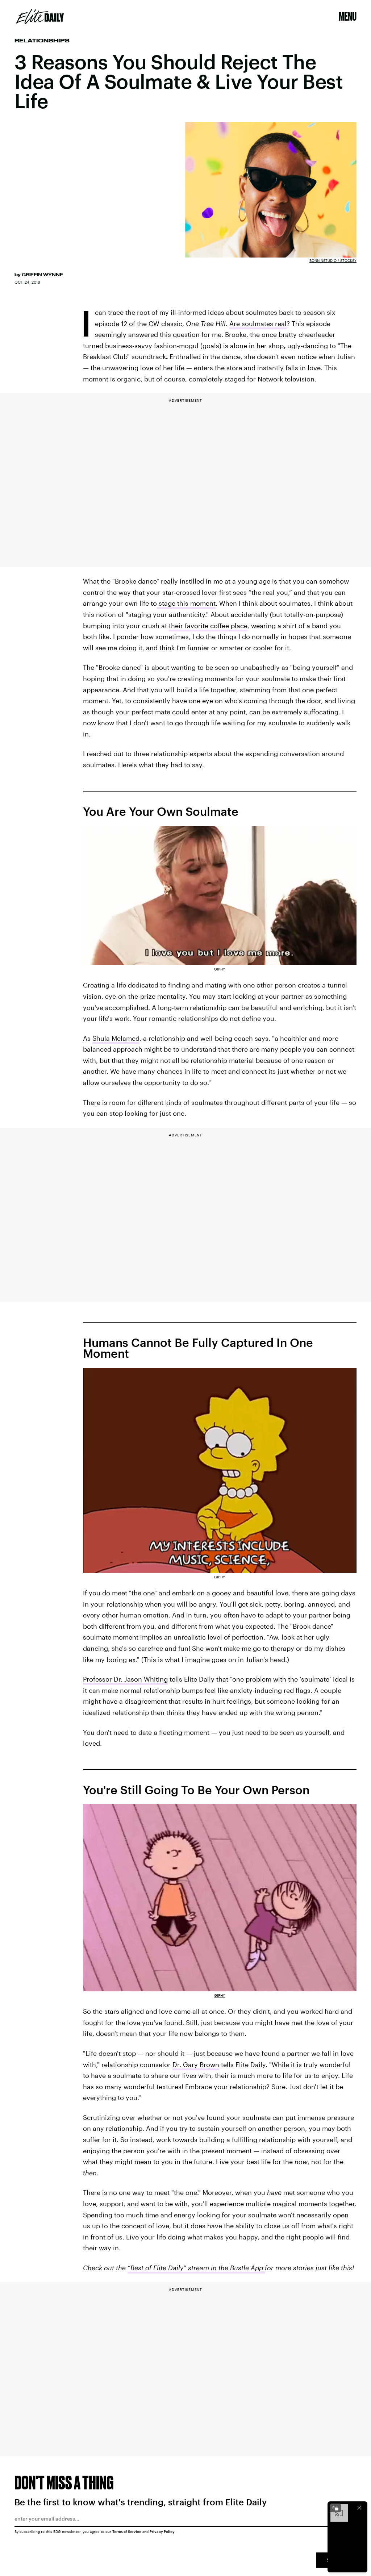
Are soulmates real (258, 323)
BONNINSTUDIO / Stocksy (333, 260)
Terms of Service (127, 2531)
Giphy (220, 969)
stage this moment (186, 603)
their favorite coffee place (208, 626)
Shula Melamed (116, 1038)
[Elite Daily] (40, 16)
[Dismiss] (359, 2508)
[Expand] (335, 2508)
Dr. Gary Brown (196, 2064)
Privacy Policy (162, 2531)
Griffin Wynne (42, 275)
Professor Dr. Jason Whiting (125, 1679)
